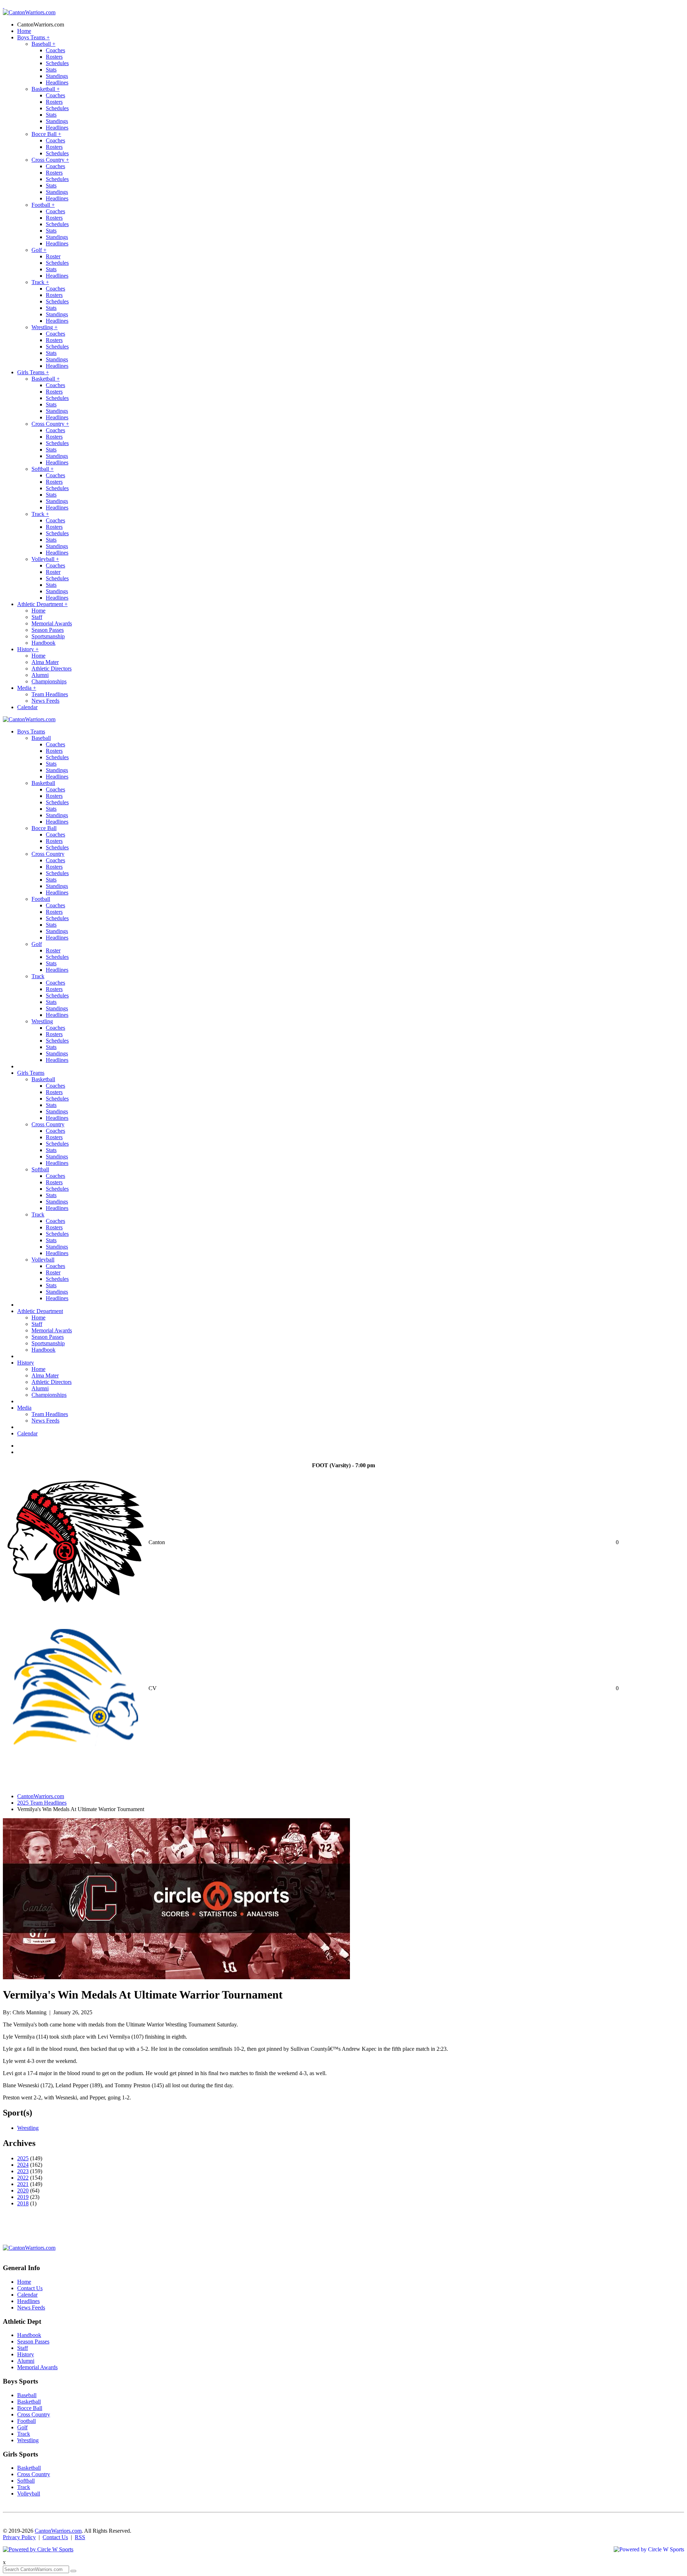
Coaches (55, 50)
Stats (51, 70)
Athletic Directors (52, 669)
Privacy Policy (19, 2537)
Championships (49, 681)
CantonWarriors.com (41, 25)
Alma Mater (45, 662)
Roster (53, 256)
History (28, 649)
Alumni (40, 675)
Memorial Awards (52, 623)
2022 (23, 2178)
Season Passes (48, 630)
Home (24, 31)
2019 (23, 2197)
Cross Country (50, 160)
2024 (23, 2165)
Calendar (27, 707)
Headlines (57, 82)
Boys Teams (33, 37)
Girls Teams (33, 372)
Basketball (46, 89)
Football (43, 205)
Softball (43, 469)
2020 (23, 2190)
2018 (23, 2203)
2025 (23, 2158)
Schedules (57, 63)
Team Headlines (50, 694)
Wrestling (45, 327)
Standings (57, 76)
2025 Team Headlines (42, 1803)
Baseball (43, 44)
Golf (39, 250)
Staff (37, 617)
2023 (23, 2171)
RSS (80, 2537)
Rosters (54, 57)
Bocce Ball (46, 134)
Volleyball (45, 559)
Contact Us (30, 2288)
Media (27, 688)
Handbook (43, 643)
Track (40, 282)
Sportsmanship (48, 636)
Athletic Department (42, 604)
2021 (23, 2184)
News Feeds (45, 701)
